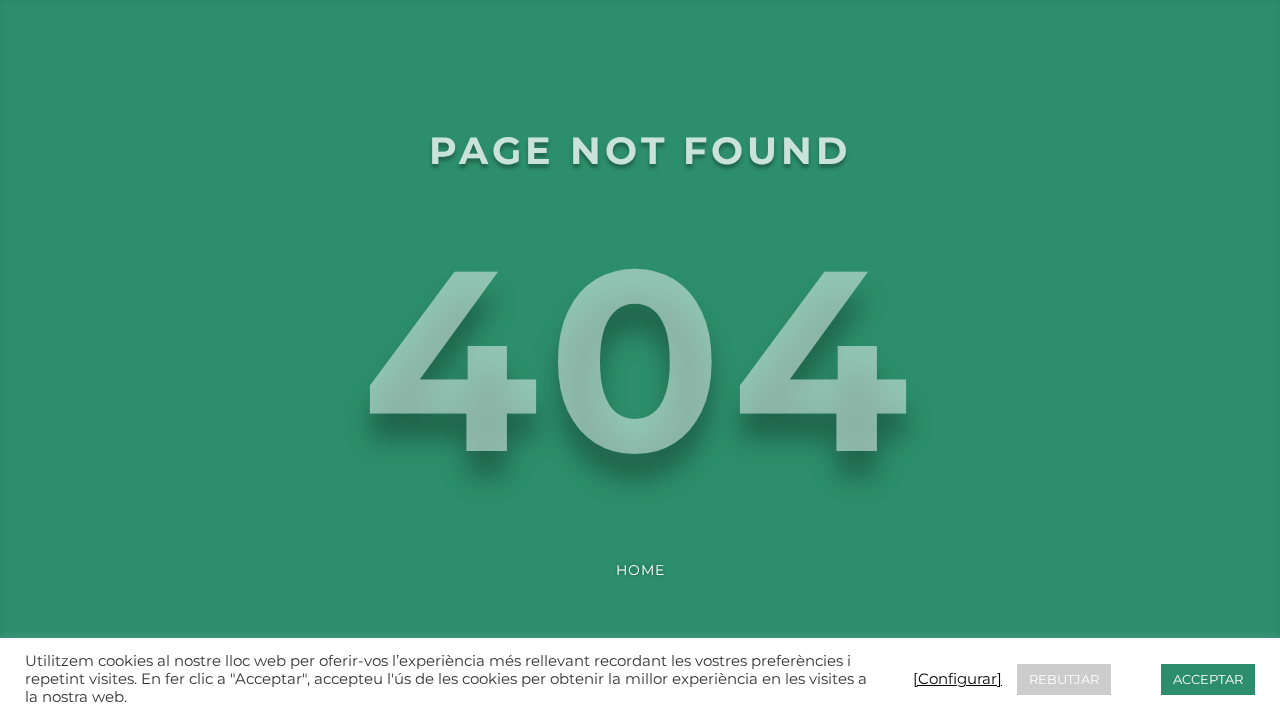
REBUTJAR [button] (1064, 679)
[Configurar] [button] (957, 679)
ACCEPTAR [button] (1208, 679)
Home (640, 570)
